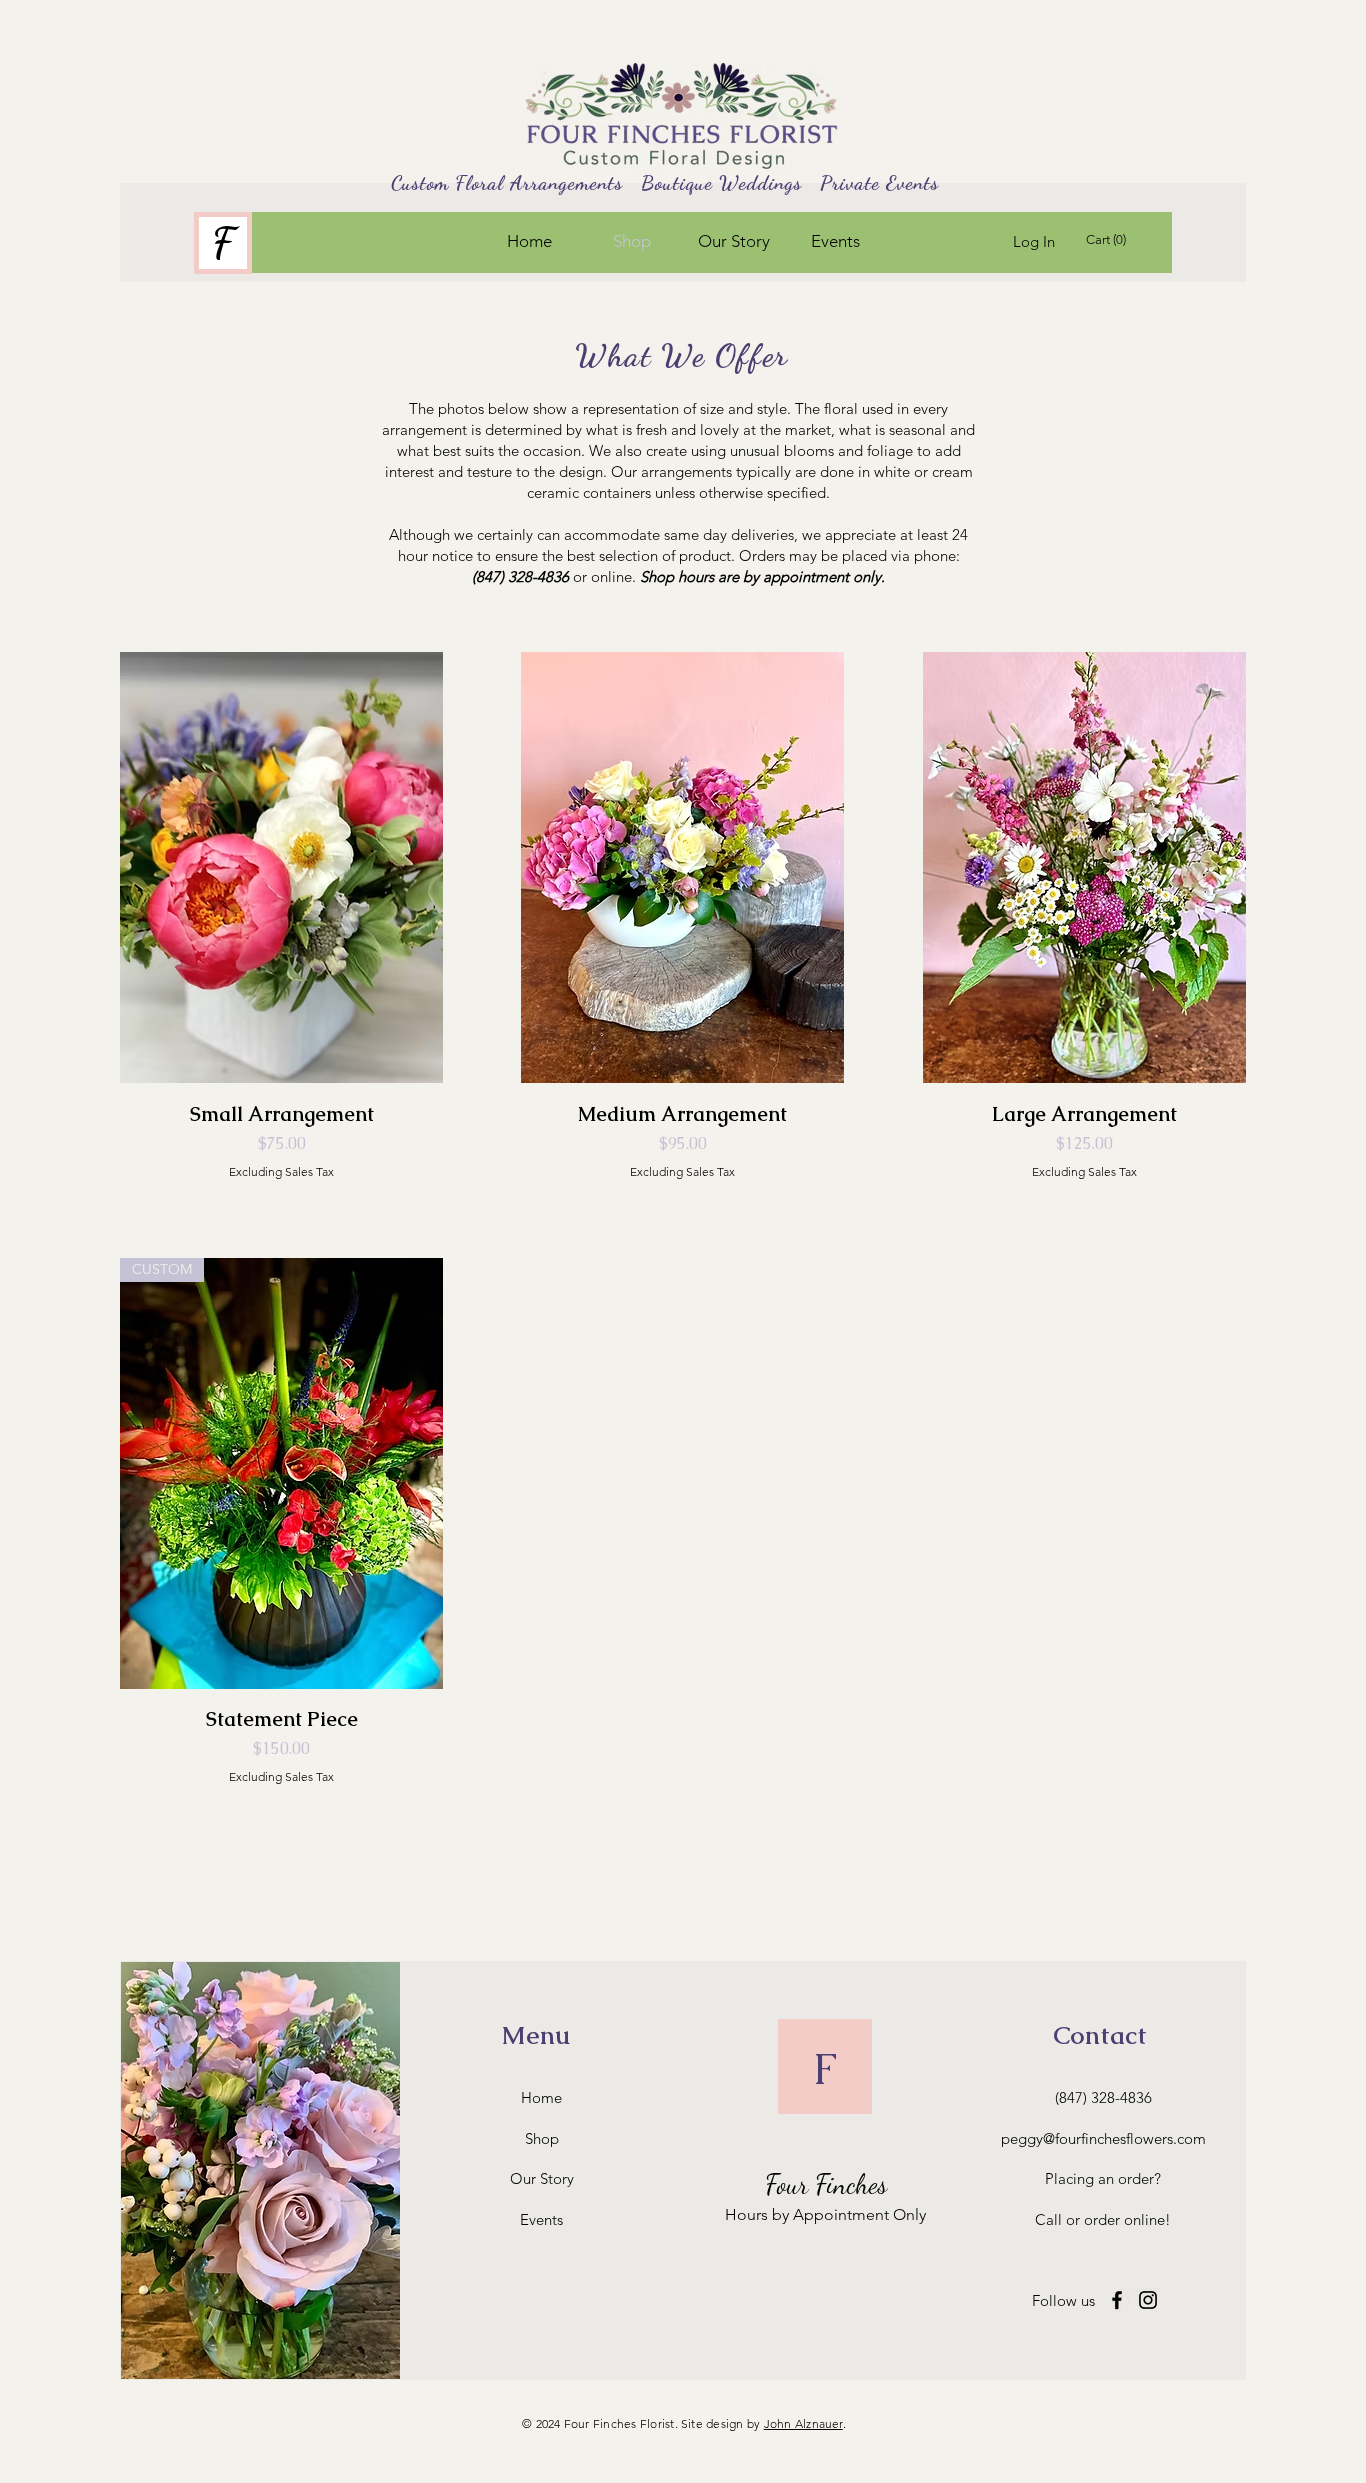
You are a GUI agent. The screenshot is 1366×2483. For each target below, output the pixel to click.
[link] (1109, 239)
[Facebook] (1117, 2300)
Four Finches (826, 2184)
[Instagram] (1148, 2300)
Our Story (542, 2178)
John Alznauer (803, 2423)
